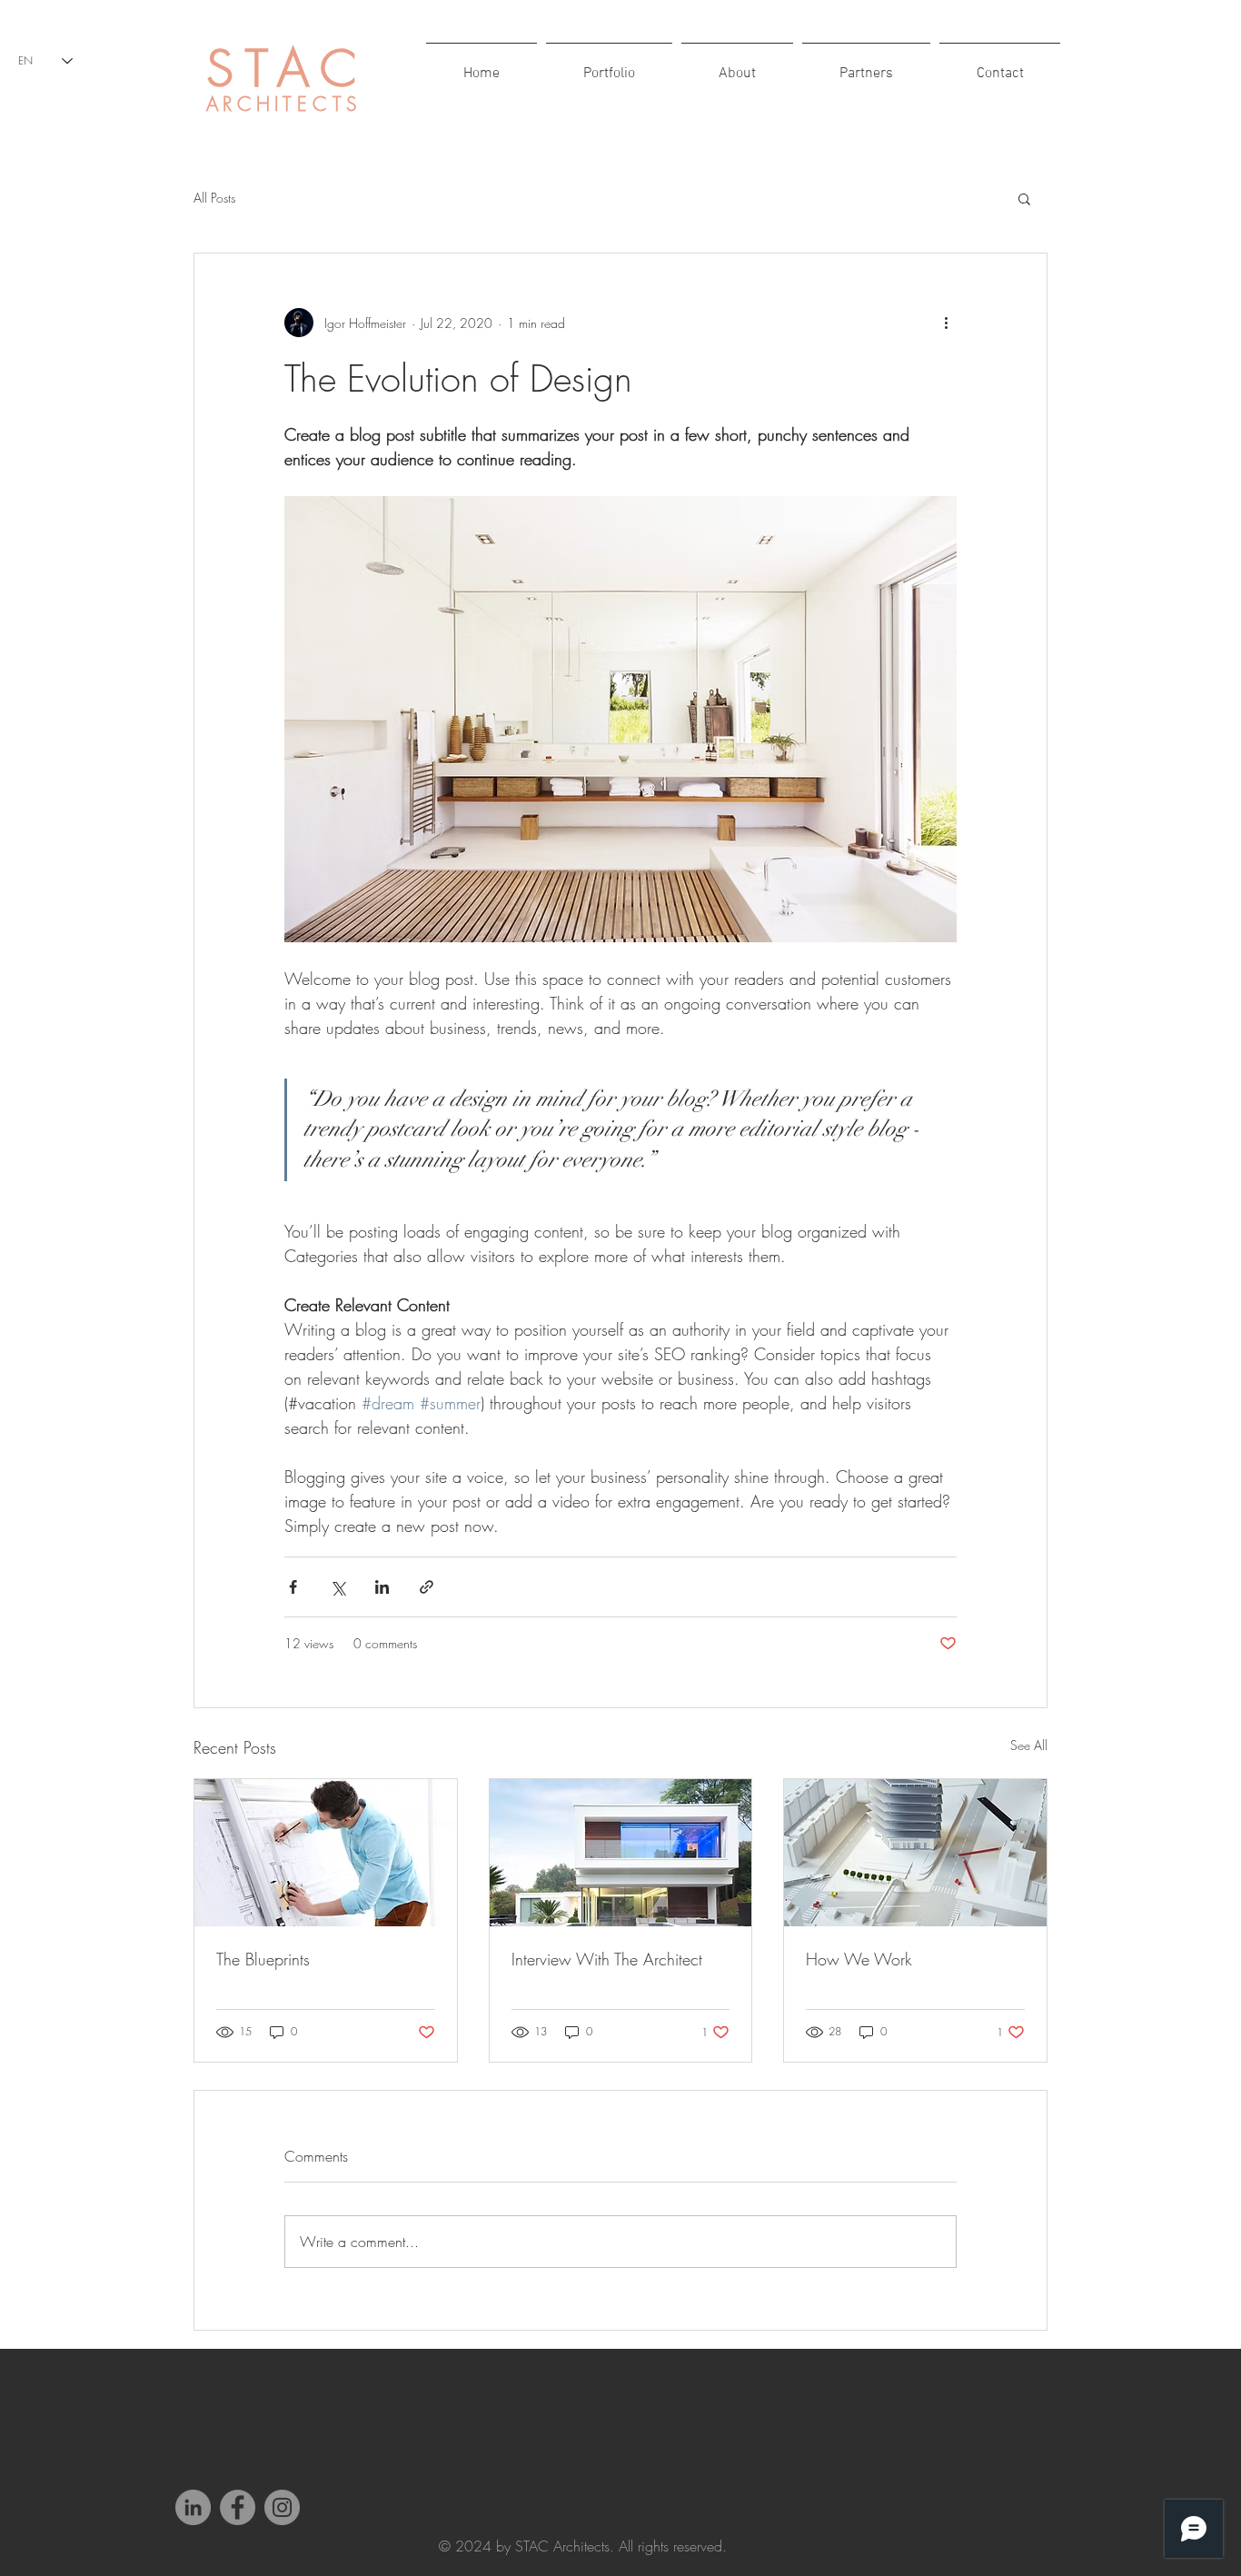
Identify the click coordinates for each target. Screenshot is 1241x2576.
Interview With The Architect (607, 1959)
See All (1029, 1745)
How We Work (859, 1959)
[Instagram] (282, 2507)
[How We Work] (915, 1853)
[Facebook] (238, 2507)
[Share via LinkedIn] (382, 1587)
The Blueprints (263, 1959)
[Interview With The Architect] (621, 1853)
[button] (1024, 198)
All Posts (214, 198)
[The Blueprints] (326, 1853)
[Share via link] (427, 1587)
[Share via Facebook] (293, 1587)
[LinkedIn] (193, 2507)
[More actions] (946, 323)
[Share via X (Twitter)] (338, 1587)
